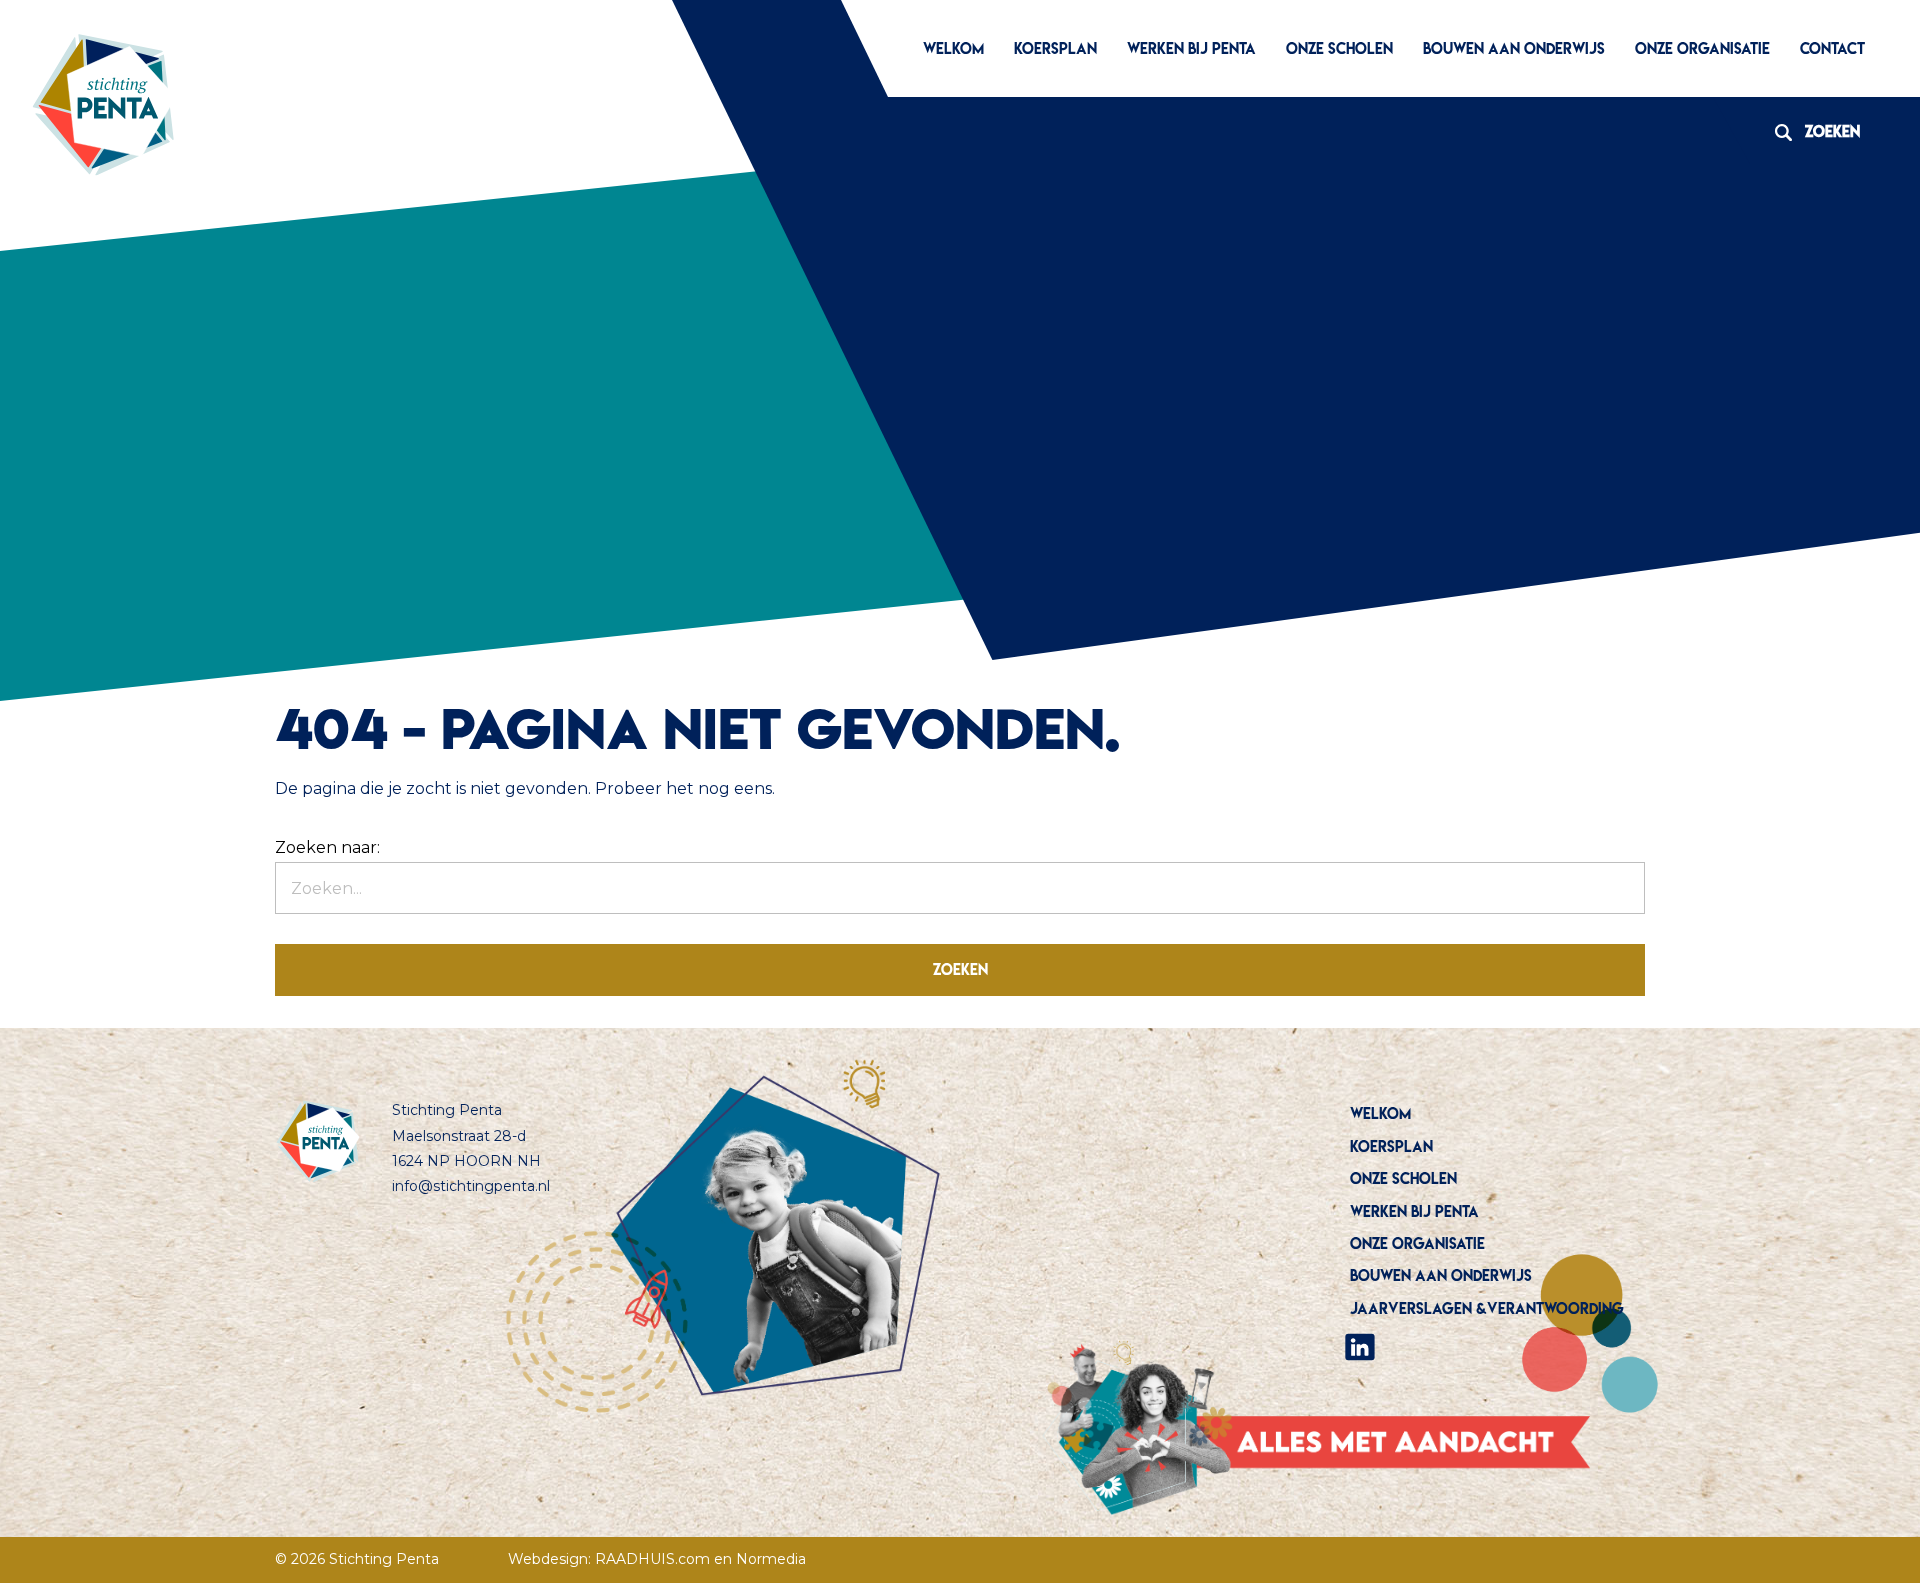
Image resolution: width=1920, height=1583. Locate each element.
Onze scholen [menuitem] (1339, 48)
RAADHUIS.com (652, 1559)
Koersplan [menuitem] (1055, 48)
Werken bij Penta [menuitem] (1191, 48)
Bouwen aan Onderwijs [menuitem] (1514, 48)
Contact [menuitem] (1832, 48)
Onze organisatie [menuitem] (1702, 48)
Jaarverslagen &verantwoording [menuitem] (1487, 1308)
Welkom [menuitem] (953, 48)
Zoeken (1810, 131)
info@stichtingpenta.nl (471, 1186)
